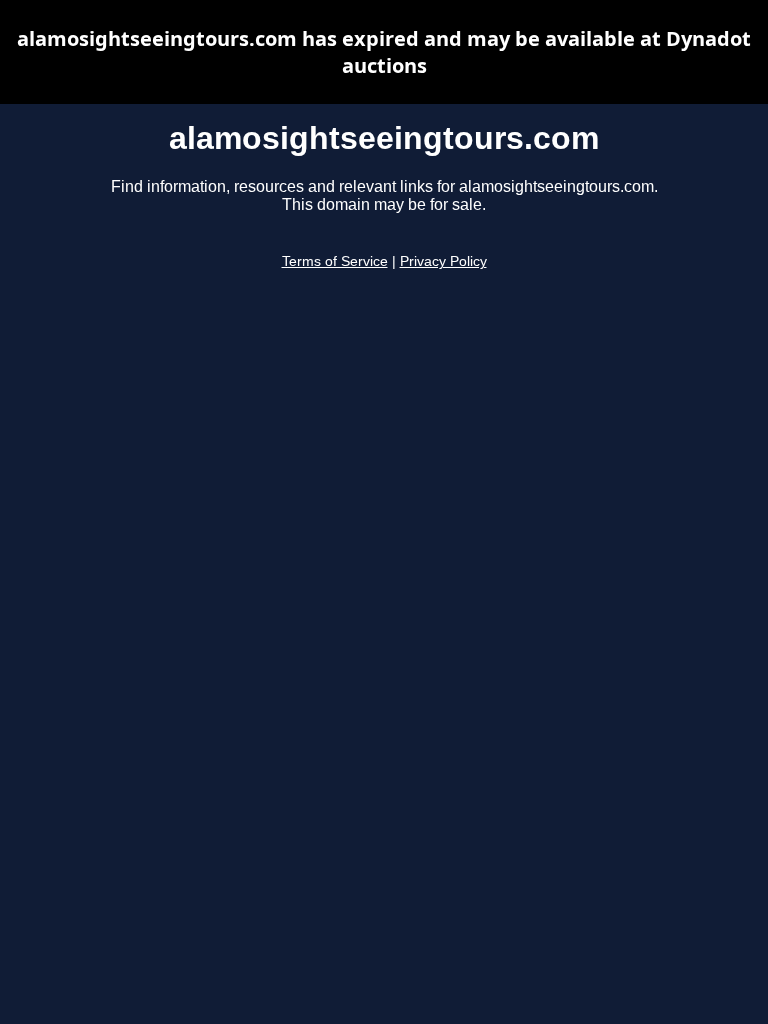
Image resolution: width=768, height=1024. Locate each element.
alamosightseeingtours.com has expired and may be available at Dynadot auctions (384, 52)
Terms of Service (335, 261)
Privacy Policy (443, 261)
